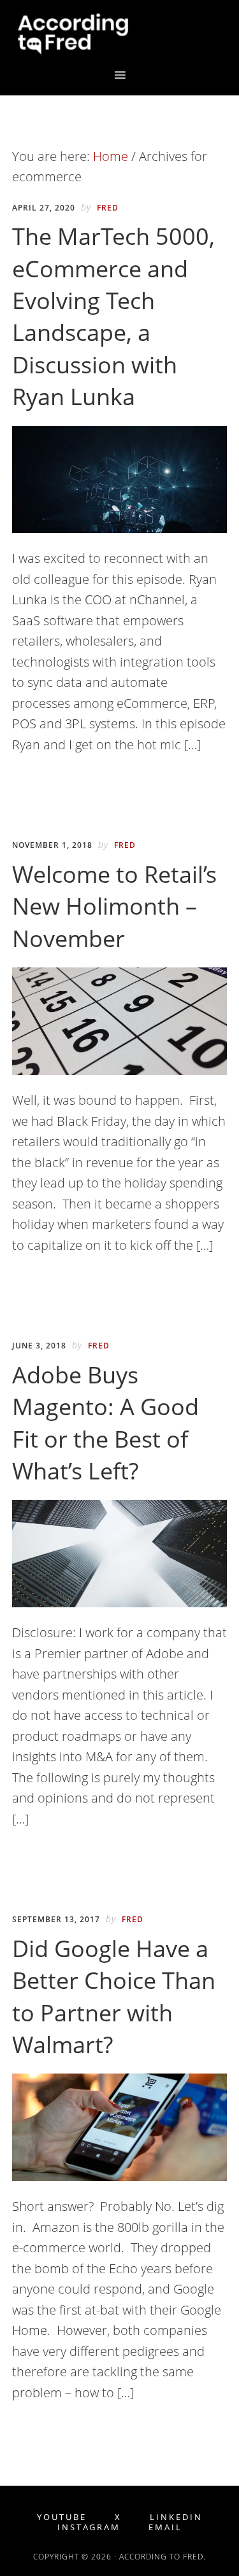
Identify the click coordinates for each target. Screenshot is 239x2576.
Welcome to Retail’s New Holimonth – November (114, 906)
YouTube (62, 2517)
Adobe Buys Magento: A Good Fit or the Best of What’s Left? (105, 1423)
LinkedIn (176, 2517)
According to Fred (120, 34)
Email (165, 2527)
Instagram (89, 2527)
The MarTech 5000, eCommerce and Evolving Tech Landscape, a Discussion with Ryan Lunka (113, 316)
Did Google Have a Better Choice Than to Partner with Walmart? (114, 1997)
